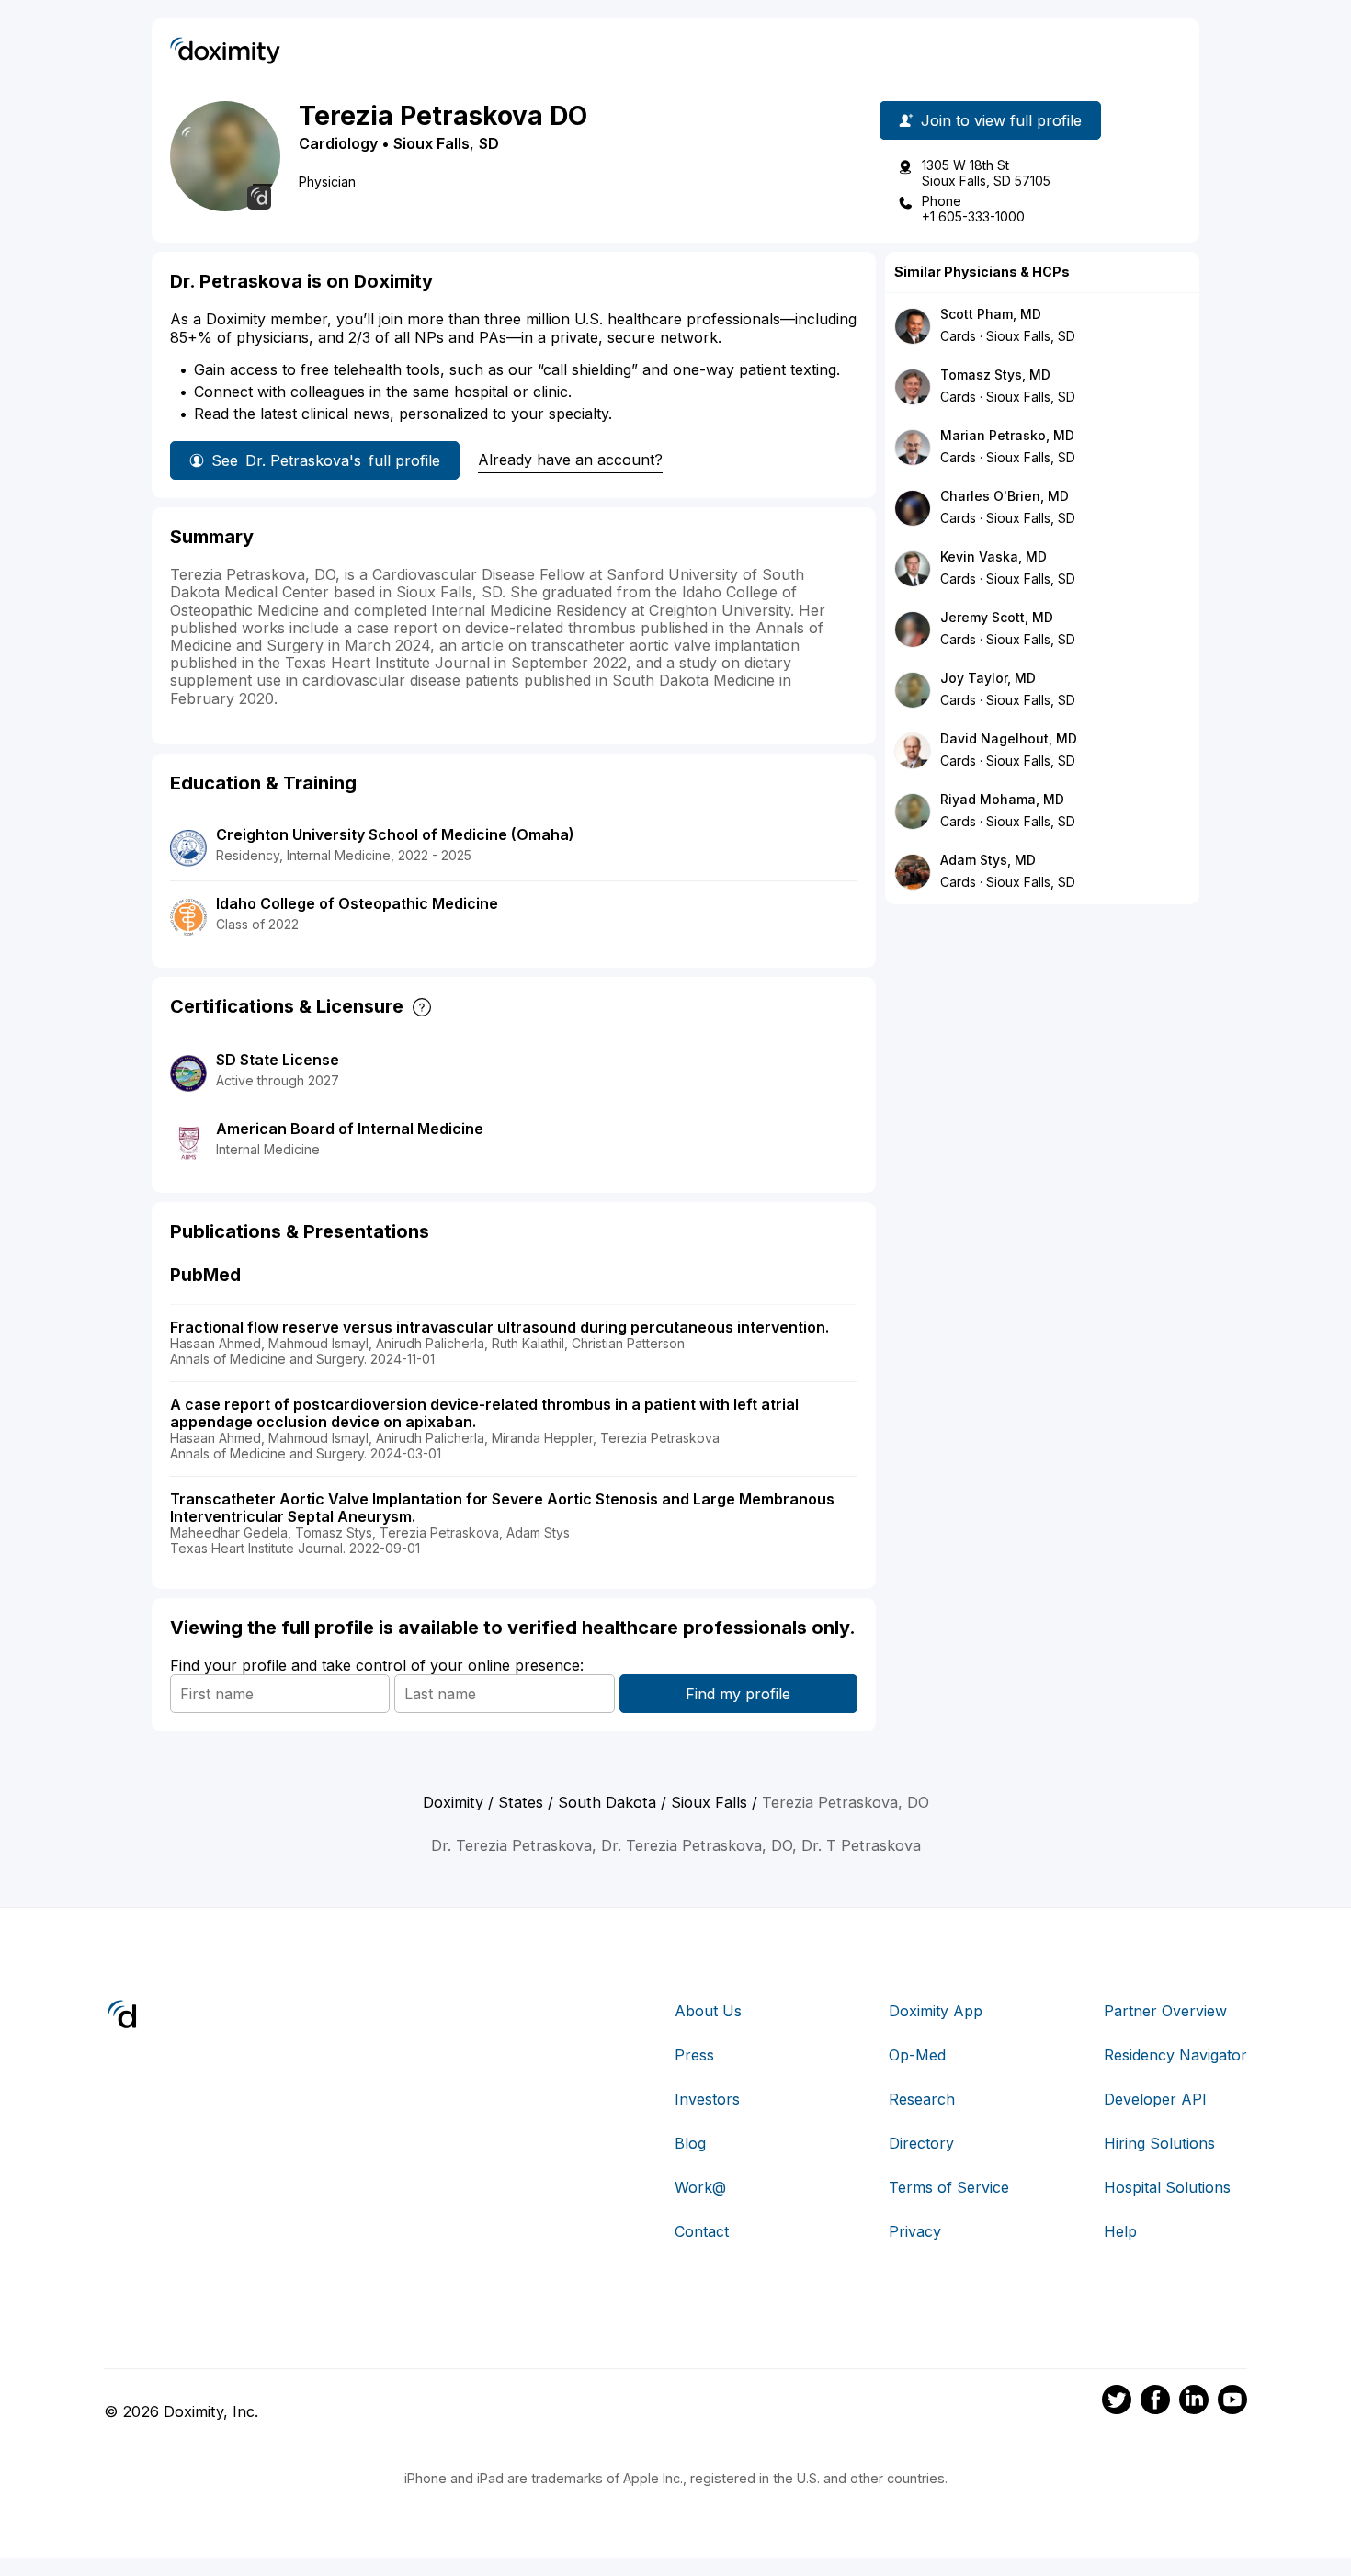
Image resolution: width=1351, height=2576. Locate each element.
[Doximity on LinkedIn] (1194, 2402)
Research (922, 2099)
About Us (708, 2011)
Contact (702, 2231)
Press (694, 2055)
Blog (690, 2143)
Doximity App (936, 2011)
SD (489, 143)
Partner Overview (1165, 2011)
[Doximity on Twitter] (1117, 2402)
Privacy (915, 2231)
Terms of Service (949, 2187)
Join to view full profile (1001, 120)
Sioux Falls (431, 143)
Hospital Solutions (1167, 2187)
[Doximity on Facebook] (1155, 2402)
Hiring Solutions (1159, 2143)
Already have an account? (570, 460)
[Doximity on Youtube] (1232, 2402)
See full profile (326, 460)
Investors (707, 2099)
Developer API (1155, 2099)
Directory (921, 2143)
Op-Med (917, 2055)
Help (1120, 2231)
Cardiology (338, 143)
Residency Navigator (1175, 2055)
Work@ (700, 2187)
